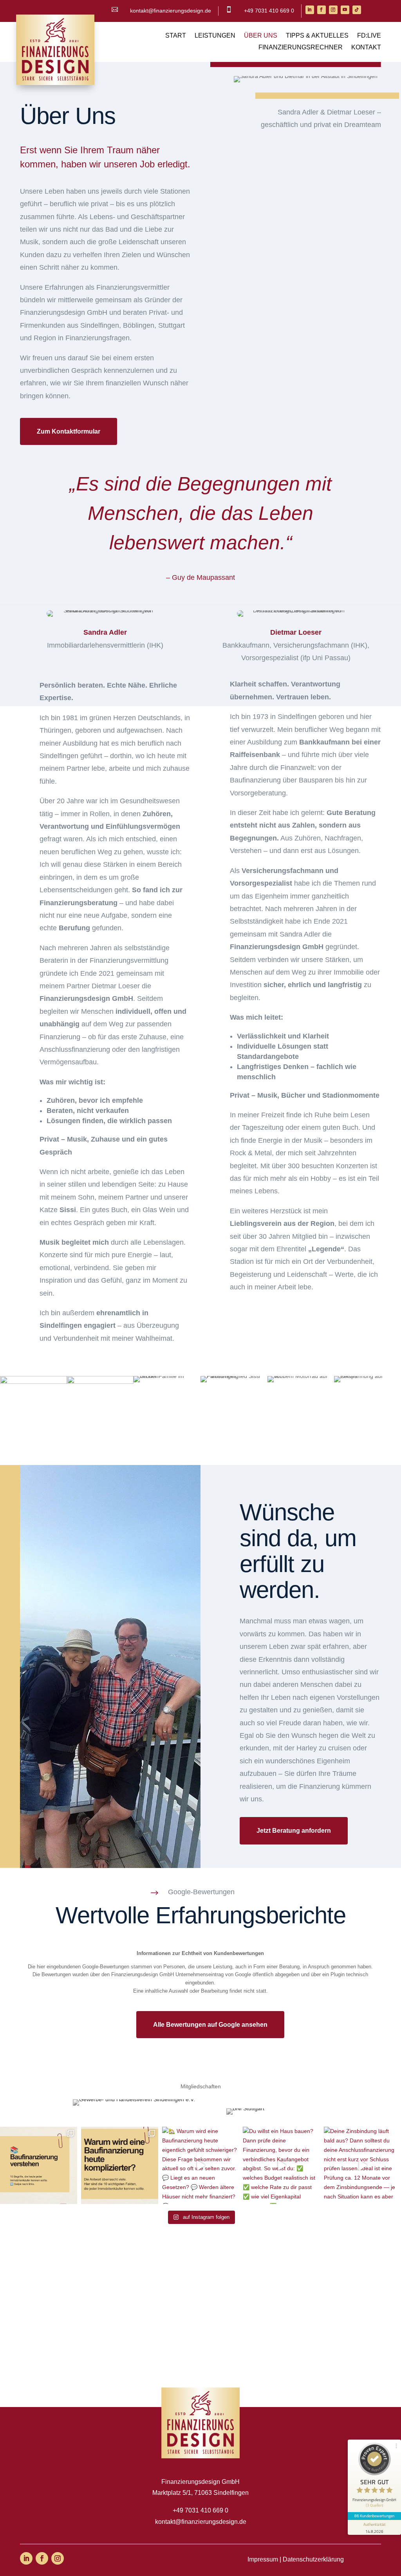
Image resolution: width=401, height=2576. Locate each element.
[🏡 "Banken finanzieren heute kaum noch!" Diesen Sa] (120, 2165)
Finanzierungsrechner (301, 48)
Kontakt (366, 48)
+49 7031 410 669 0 (269, 11)
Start (176, 36)
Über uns (261, 36)
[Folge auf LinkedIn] (310, 10)
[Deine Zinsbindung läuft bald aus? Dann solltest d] (362, 2165)
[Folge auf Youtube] (345, 10)
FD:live (369, 36)
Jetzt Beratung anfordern (294, 1831)
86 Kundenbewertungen (374, 2516)
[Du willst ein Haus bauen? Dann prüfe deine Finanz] (281, 2165)
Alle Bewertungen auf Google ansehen (210, 2025)
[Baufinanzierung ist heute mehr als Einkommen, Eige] (39, 2165)
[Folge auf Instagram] (333, 10)
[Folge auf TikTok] (357, 10)
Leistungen (215, 36)
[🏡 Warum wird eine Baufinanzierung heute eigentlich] (201, 2165)
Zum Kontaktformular (69, 431)
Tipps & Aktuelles (317, 36)
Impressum (263, 2559)
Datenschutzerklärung (313, 2559)
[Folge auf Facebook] (322, 10)
